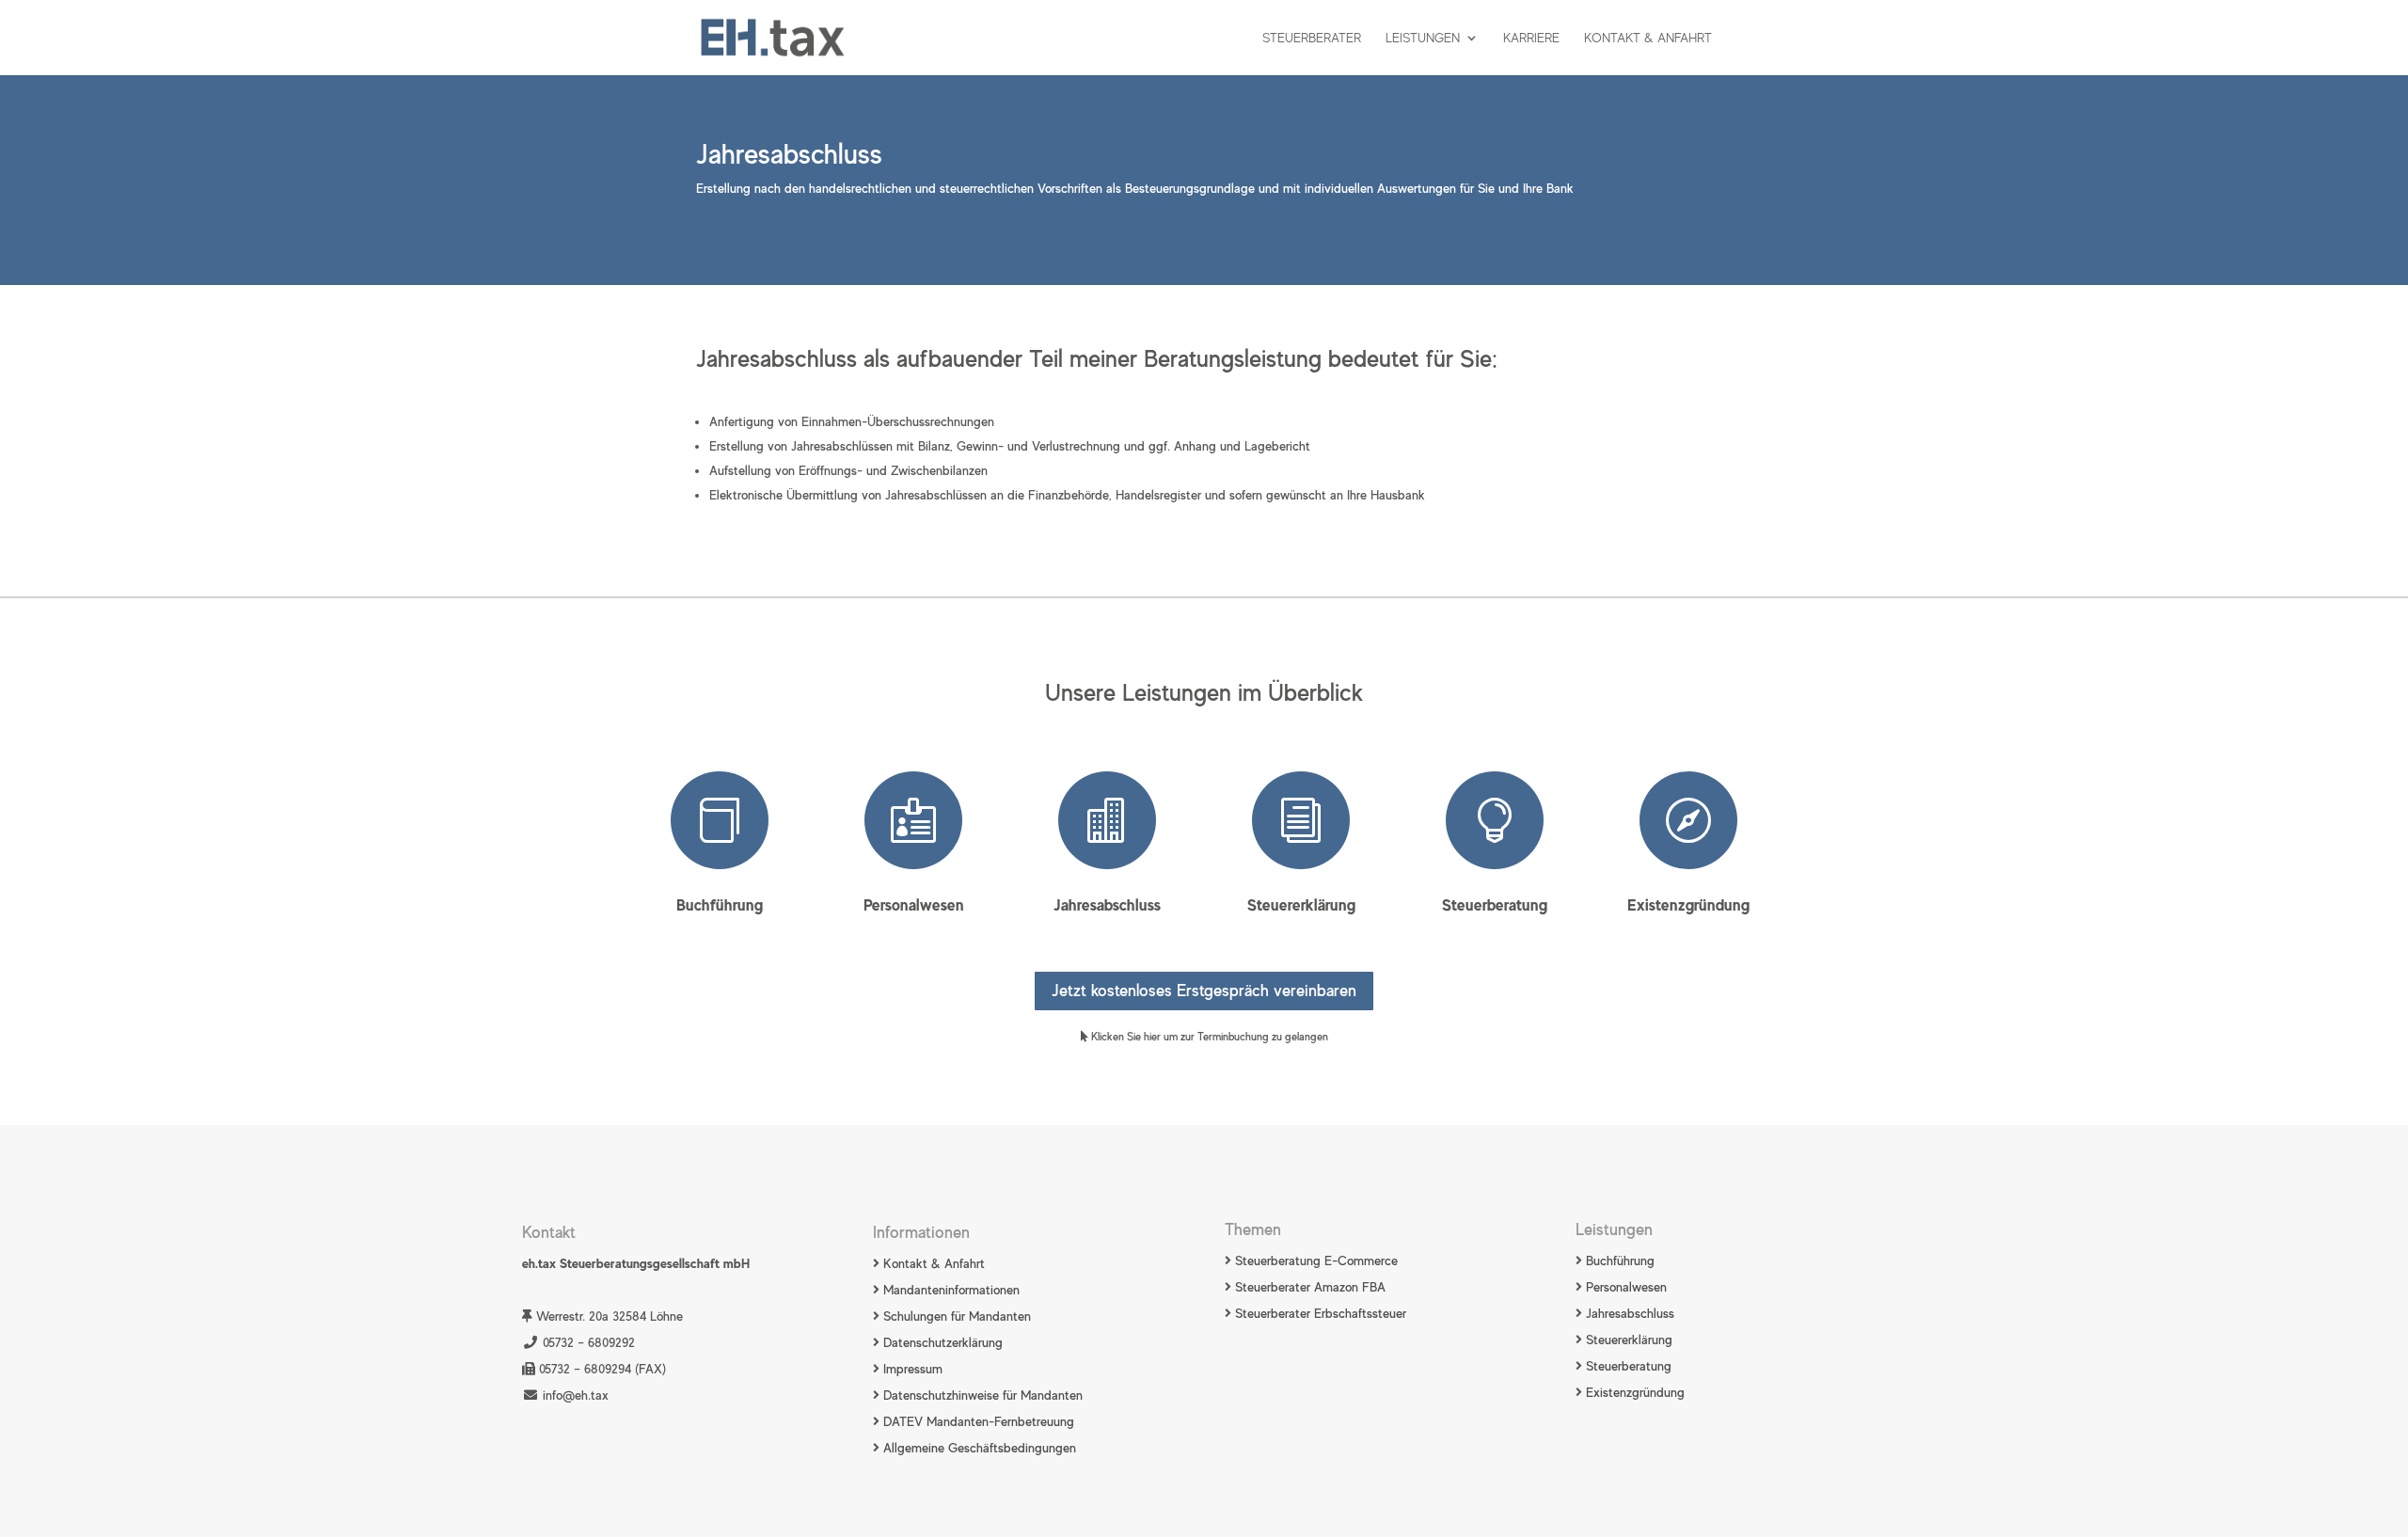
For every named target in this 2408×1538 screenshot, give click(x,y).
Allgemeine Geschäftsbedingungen (978, 1448)
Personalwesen (914, 905)
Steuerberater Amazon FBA (1308, 1287)
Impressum (911, 1369)
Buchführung (720, 905)
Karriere (1531, 38)
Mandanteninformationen (951, 1290)
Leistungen (1423, 38)
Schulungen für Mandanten (957, 1316)
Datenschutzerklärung (941, 1342)
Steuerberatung (1495, 905)
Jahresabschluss (1107, 905)
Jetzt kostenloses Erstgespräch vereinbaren (1204, 991)
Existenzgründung (1688, 905)
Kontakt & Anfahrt (1648, 38)
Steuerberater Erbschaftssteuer (1319, 1313)
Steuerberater (1312, 38)
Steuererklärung (1301, 905)
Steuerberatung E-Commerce (1315, 1261)
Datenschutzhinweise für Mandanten (983, 1395)
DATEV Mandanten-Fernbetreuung (977, 1421)
